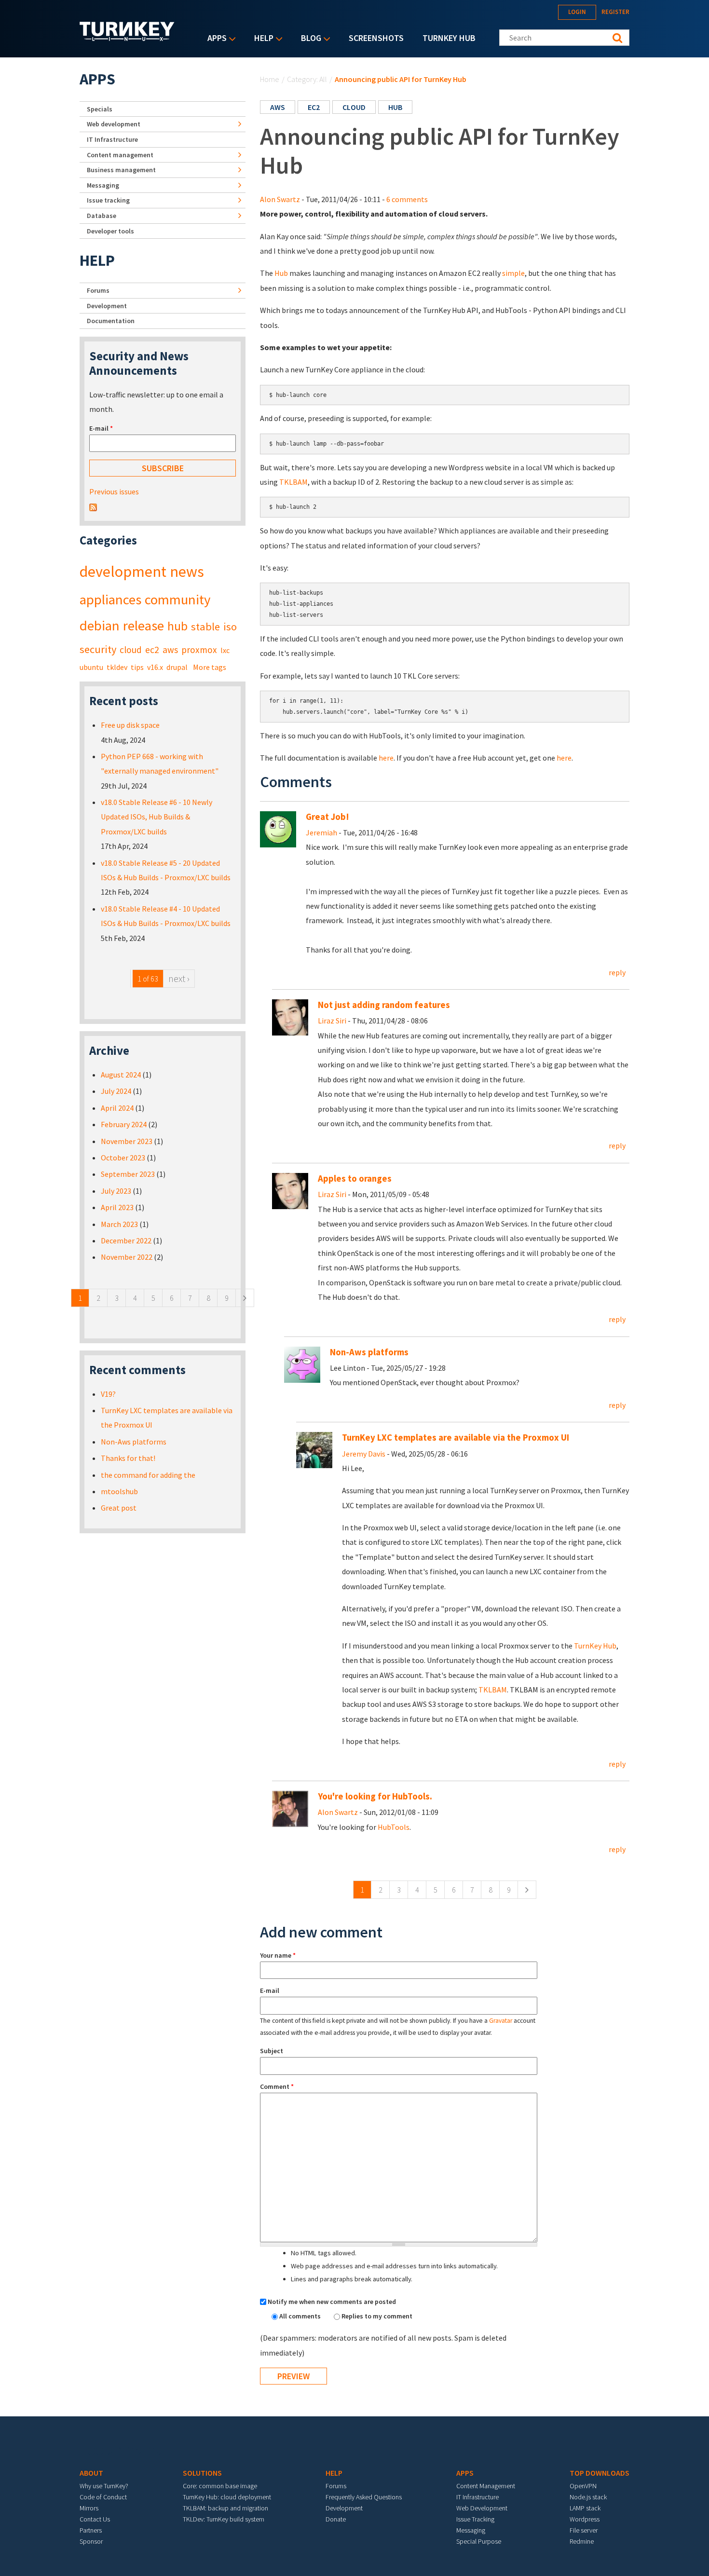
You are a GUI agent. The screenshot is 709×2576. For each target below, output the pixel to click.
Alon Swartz (280, 199)
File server (584, 2530)
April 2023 (117, 1207)
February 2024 (124, 1124)
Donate (336, 2519)
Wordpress (585, 2519)
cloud (354, 107)
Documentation (111, 321)
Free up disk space (130, 725)
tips (137, 667)
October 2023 (123, 1158)
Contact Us (95, 2519)
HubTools (394, 1827)
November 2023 (127, 1141)
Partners (91, 2530)
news (187, 572)
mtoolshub (119, 1491)
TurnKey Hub (449, 38)
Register (615, 12)
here (386, 758)
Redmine (582, 2541)
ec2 (314, 107)
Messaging (103, 185)
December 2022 (126, 1240)
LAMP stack (585, 2508)
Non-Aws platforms (369, 1352)
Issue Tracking (475, 2519)
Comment (277, 2086)
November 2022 (127, 1257)
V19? (108, 1394)
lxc (225, 650)
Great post (119, 1508)
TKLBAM (293, 482)
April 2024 (117, 1108)
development (123, 572)
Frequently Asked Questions (364, 2497)
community (177, 600)
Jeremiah (321, 832)
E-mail (270, 1990)
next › (179, 978)
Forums (98, 290)
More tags (210, 667)
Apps (215, 39)
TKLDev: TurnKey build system (224, 2519)
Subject (272, 2051)
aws (278, 107)
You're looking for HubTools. (375, 1796)
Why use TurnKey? (104, 2486)
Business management (121, 170)
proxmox (199, 650)
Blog (309, 39)
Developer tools (110, 231)
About (91, 2473)
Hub (281, 273)
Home (270, 79)
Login (577, 12)
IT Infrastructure (112, 139)
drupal (177, 667)
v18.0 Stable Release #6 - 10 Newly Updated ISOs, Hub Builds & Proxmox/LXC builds (157, 817)
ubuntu (91, 667)
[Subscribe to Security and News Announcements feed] (93, 506)
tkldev (117, 667)
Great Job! (327, 817)
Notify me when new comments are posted (332, 2302)
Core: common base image (220, 2486)
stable (205, 627)
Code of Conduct (103, 2497)
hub (395, 107)
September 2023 (128, 1174)
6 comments (407, 199)
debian (100, 626)
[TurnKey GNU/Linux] (127, 38)
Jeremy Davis (364, 1454)
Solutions (202, 2473)
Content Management (486, 2486)
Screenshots (376, 38)
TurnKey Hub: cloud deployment (227, 2497)
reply (617, 972)
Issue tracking (108, 200)
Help (261, 39)
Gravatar (501, 2021)
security (98, 649)
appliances (110, 600)
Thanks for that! (128, 1458)
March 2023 (119, 1224)
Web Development (482, 2508)
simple (513, 273)
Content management (120, 155)
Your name (278, 1955)
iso (230, 627)
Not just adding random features (384, 1005)
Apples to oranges (355, 1179)
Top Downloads (600, 2473)
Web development (114, 124)
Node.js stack (588, 2497)
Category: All (307, 79)
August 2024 (121, 1075)
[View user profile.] (278, 828)
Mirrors (89, 2508)
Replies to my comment (377, 2316)
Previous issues (114, 491)
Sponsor (91, 2541)
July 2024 (116, 1091)
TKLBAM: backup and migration (225, 2508)
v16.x (155, 667)
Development (107, 306)
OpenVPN (583, 2486)
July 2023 (116, 1191)
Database (102, 216)
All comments (301, 2316)
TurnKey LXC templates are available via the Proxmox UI (456, 1438)
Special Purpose (479, 2541)
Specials (100, 109)
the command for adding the (148, 1475)
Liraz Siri (332, 1021)
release (143, 626)
